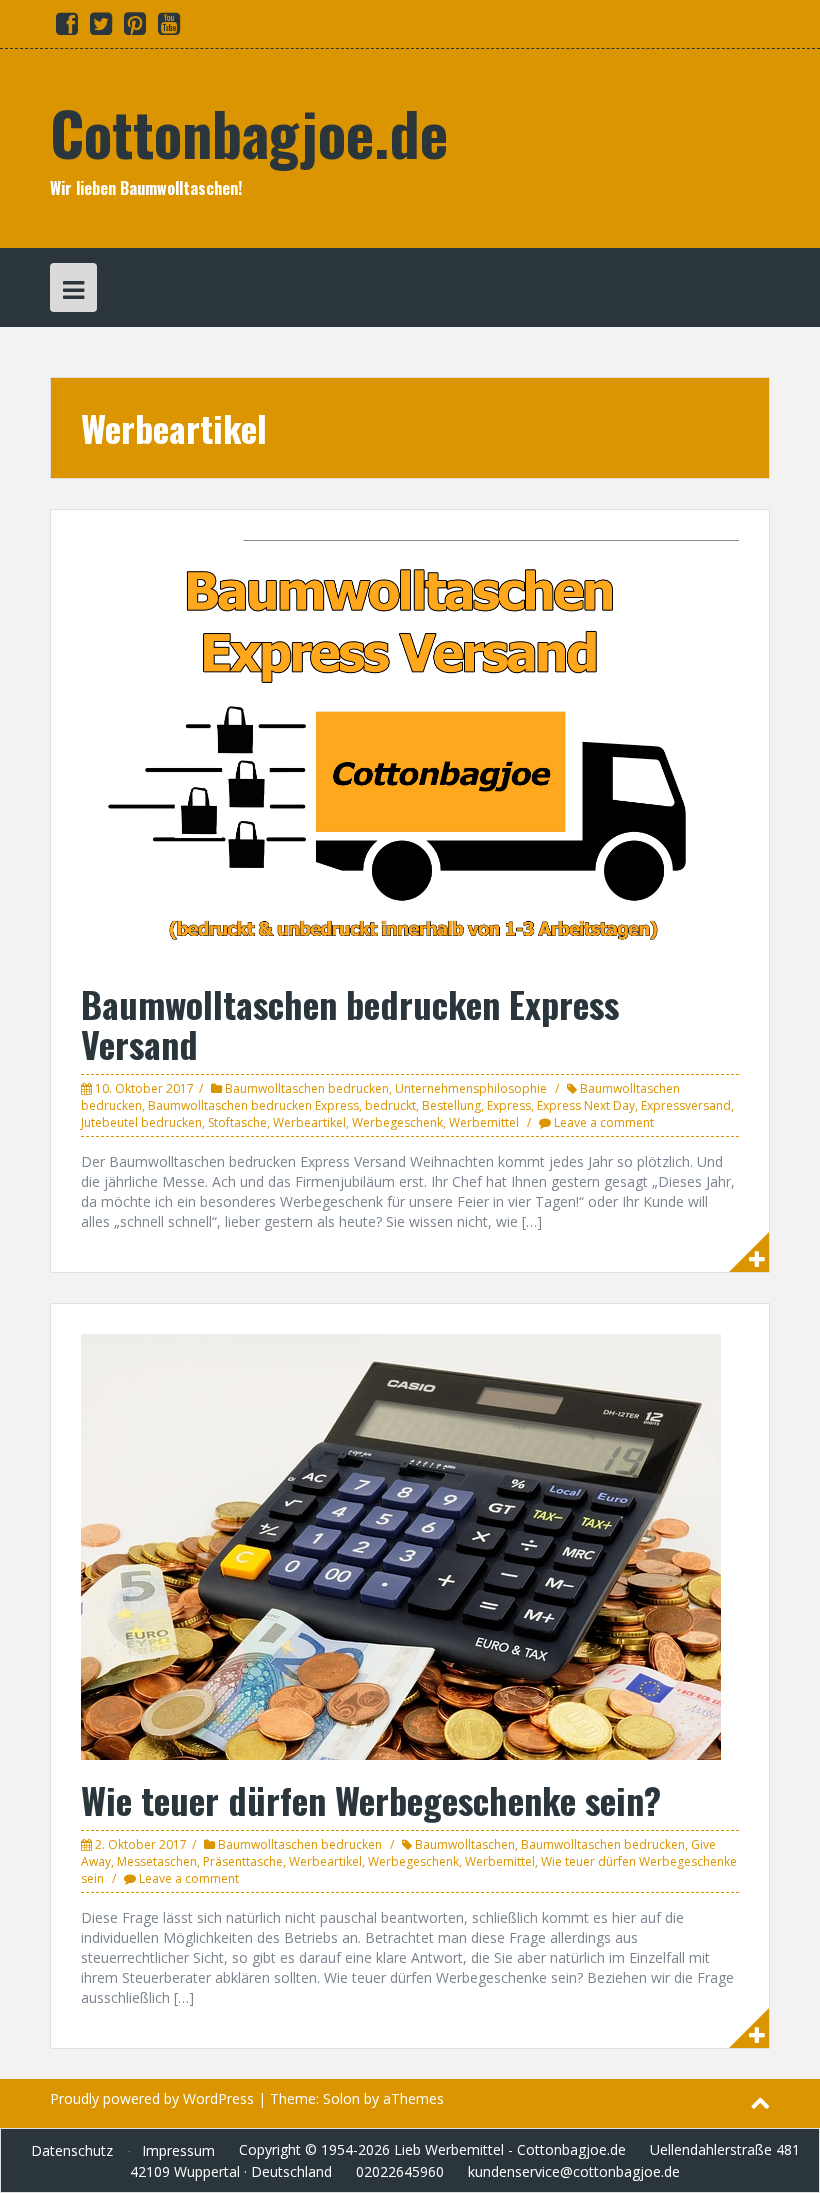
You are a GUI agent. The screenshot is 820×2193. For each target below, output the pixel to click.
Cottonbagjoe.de (249, 131)
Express (509, 1105)
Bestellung (451, 1105)
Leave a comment (604, 1122)
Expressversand (686, 1105)
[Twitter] (101, 27)
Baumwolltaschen (465, 1844)
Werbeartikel (309, 1122)
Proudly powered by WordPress (152, 2098)
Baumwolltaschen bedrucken (307, 1088)
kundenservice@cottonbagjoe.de (574, 2171)
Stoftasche (237, 1122)
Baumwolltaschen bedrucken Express (253, 1105)
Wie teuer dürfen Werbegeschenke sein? (371, 1799)
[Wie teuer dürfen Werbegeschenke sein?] (401, 1545)
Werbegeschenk (397, 1122)
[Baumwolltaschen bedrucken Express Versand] (410, 750)
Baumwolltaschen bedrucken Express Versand (350, 1023)
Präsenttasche (243, 1861)
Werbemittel (484, 1122)
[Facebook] (67, 27)
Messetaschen (157, 1861)
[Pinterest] (135, 27)
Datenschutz (72, 2150)
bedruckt (390, 1105)
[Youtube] (169, 27)
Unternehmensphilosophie (471, 1088)
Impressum (178, 2150)
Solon (341, 2098)
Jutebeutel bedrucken (141, 1122)
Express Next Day (586, 1105)
